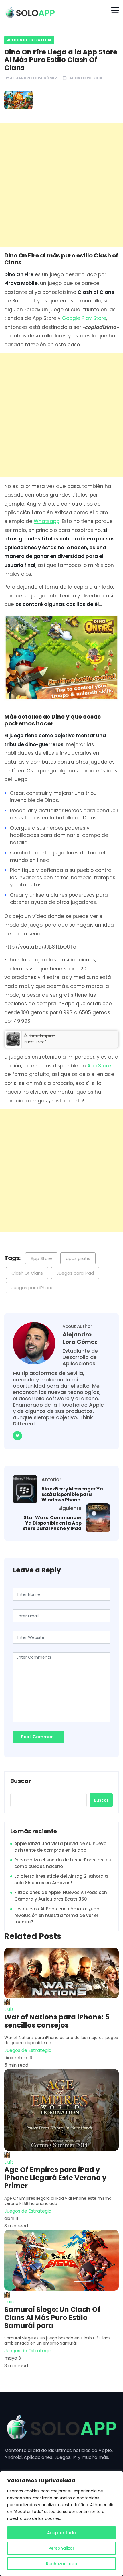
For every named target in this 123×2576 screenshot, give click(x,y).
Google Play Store (84, 318)
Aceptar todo (61, 2533)
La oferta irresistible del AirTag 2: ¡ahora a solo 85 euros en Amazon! (61, 1879)
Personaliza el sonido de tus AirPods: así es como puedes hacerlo (63, 1863)
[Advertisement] (61, 185)
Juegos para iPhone (33, 1288)
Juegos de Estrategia (29, 40)
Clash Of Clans (27, 1273)
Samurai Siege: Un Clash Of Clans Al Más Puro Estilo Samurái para (52, 2318)
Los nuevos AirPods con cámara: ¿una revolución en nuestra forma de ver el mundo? (57, 1915)
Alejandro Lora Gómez (34, 78)
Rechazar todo (62, 2564)
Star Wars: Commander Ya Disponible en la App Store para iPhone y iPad (52, 1523)
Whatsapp (47, 521)
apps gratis (78, 1258)
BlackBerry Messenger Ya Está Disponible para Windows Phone (72, 1495)
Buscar (21, 1781)
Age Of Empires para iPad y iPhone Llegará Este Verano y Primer (55, 2178)
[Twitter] (17, 1436)
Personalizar (61, 2548)
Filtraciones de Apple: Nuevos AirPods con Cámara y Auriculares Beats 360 (61, 1896)
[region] (61, 2524)
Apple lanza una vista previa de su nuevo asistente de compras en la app (60, 1847)
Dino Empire (42, 1035)
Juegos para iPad (75, 1273)
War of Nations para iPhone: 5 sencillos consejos (57, 2021)
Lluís (9, 2009)
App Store (99, 1066)
